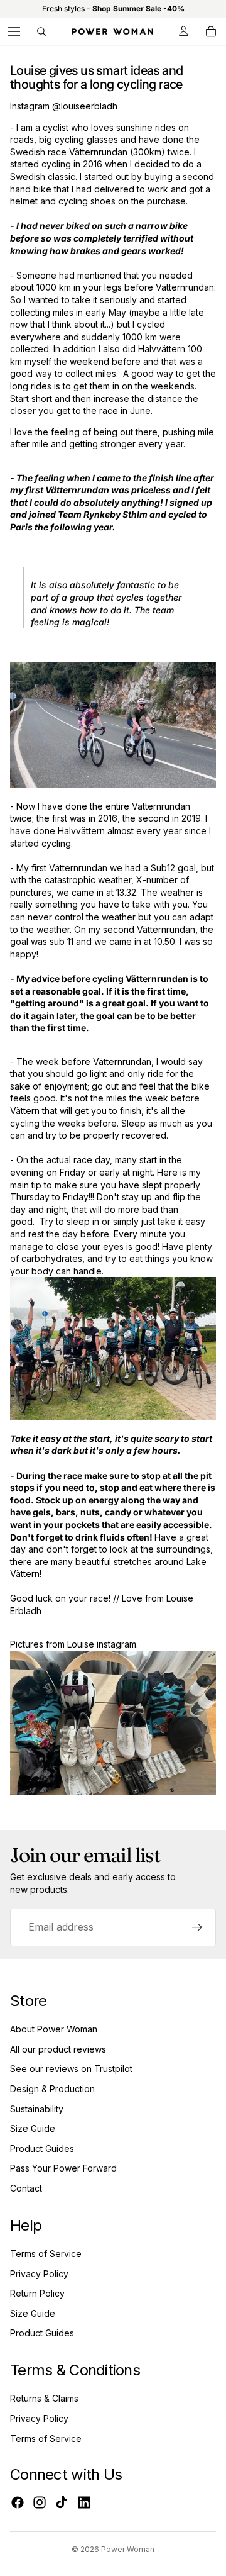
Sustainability (37, 2109)
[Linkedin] (84, 2502)
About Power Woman (54, 2029)
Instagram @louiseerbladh (64, 106)
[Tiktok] (62, 2502)
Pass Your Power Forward (63, 2168)
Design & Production (52, 2089)
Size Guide (33, 2128)
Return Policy (37, 2293)
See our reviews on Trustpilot (71, 2069)
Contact (26, 2188)
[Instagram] (40, 2502)
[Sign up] (197, 1927)
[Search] (41, 31)
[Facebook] (18, 2502)
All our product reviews (58, 2049)
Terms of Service (46, 2254)
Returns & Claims (44, 2398)
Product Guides (42, 2149)
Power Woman (128, 2549)
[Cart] (211, 31)
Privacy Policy (39, 2274)
